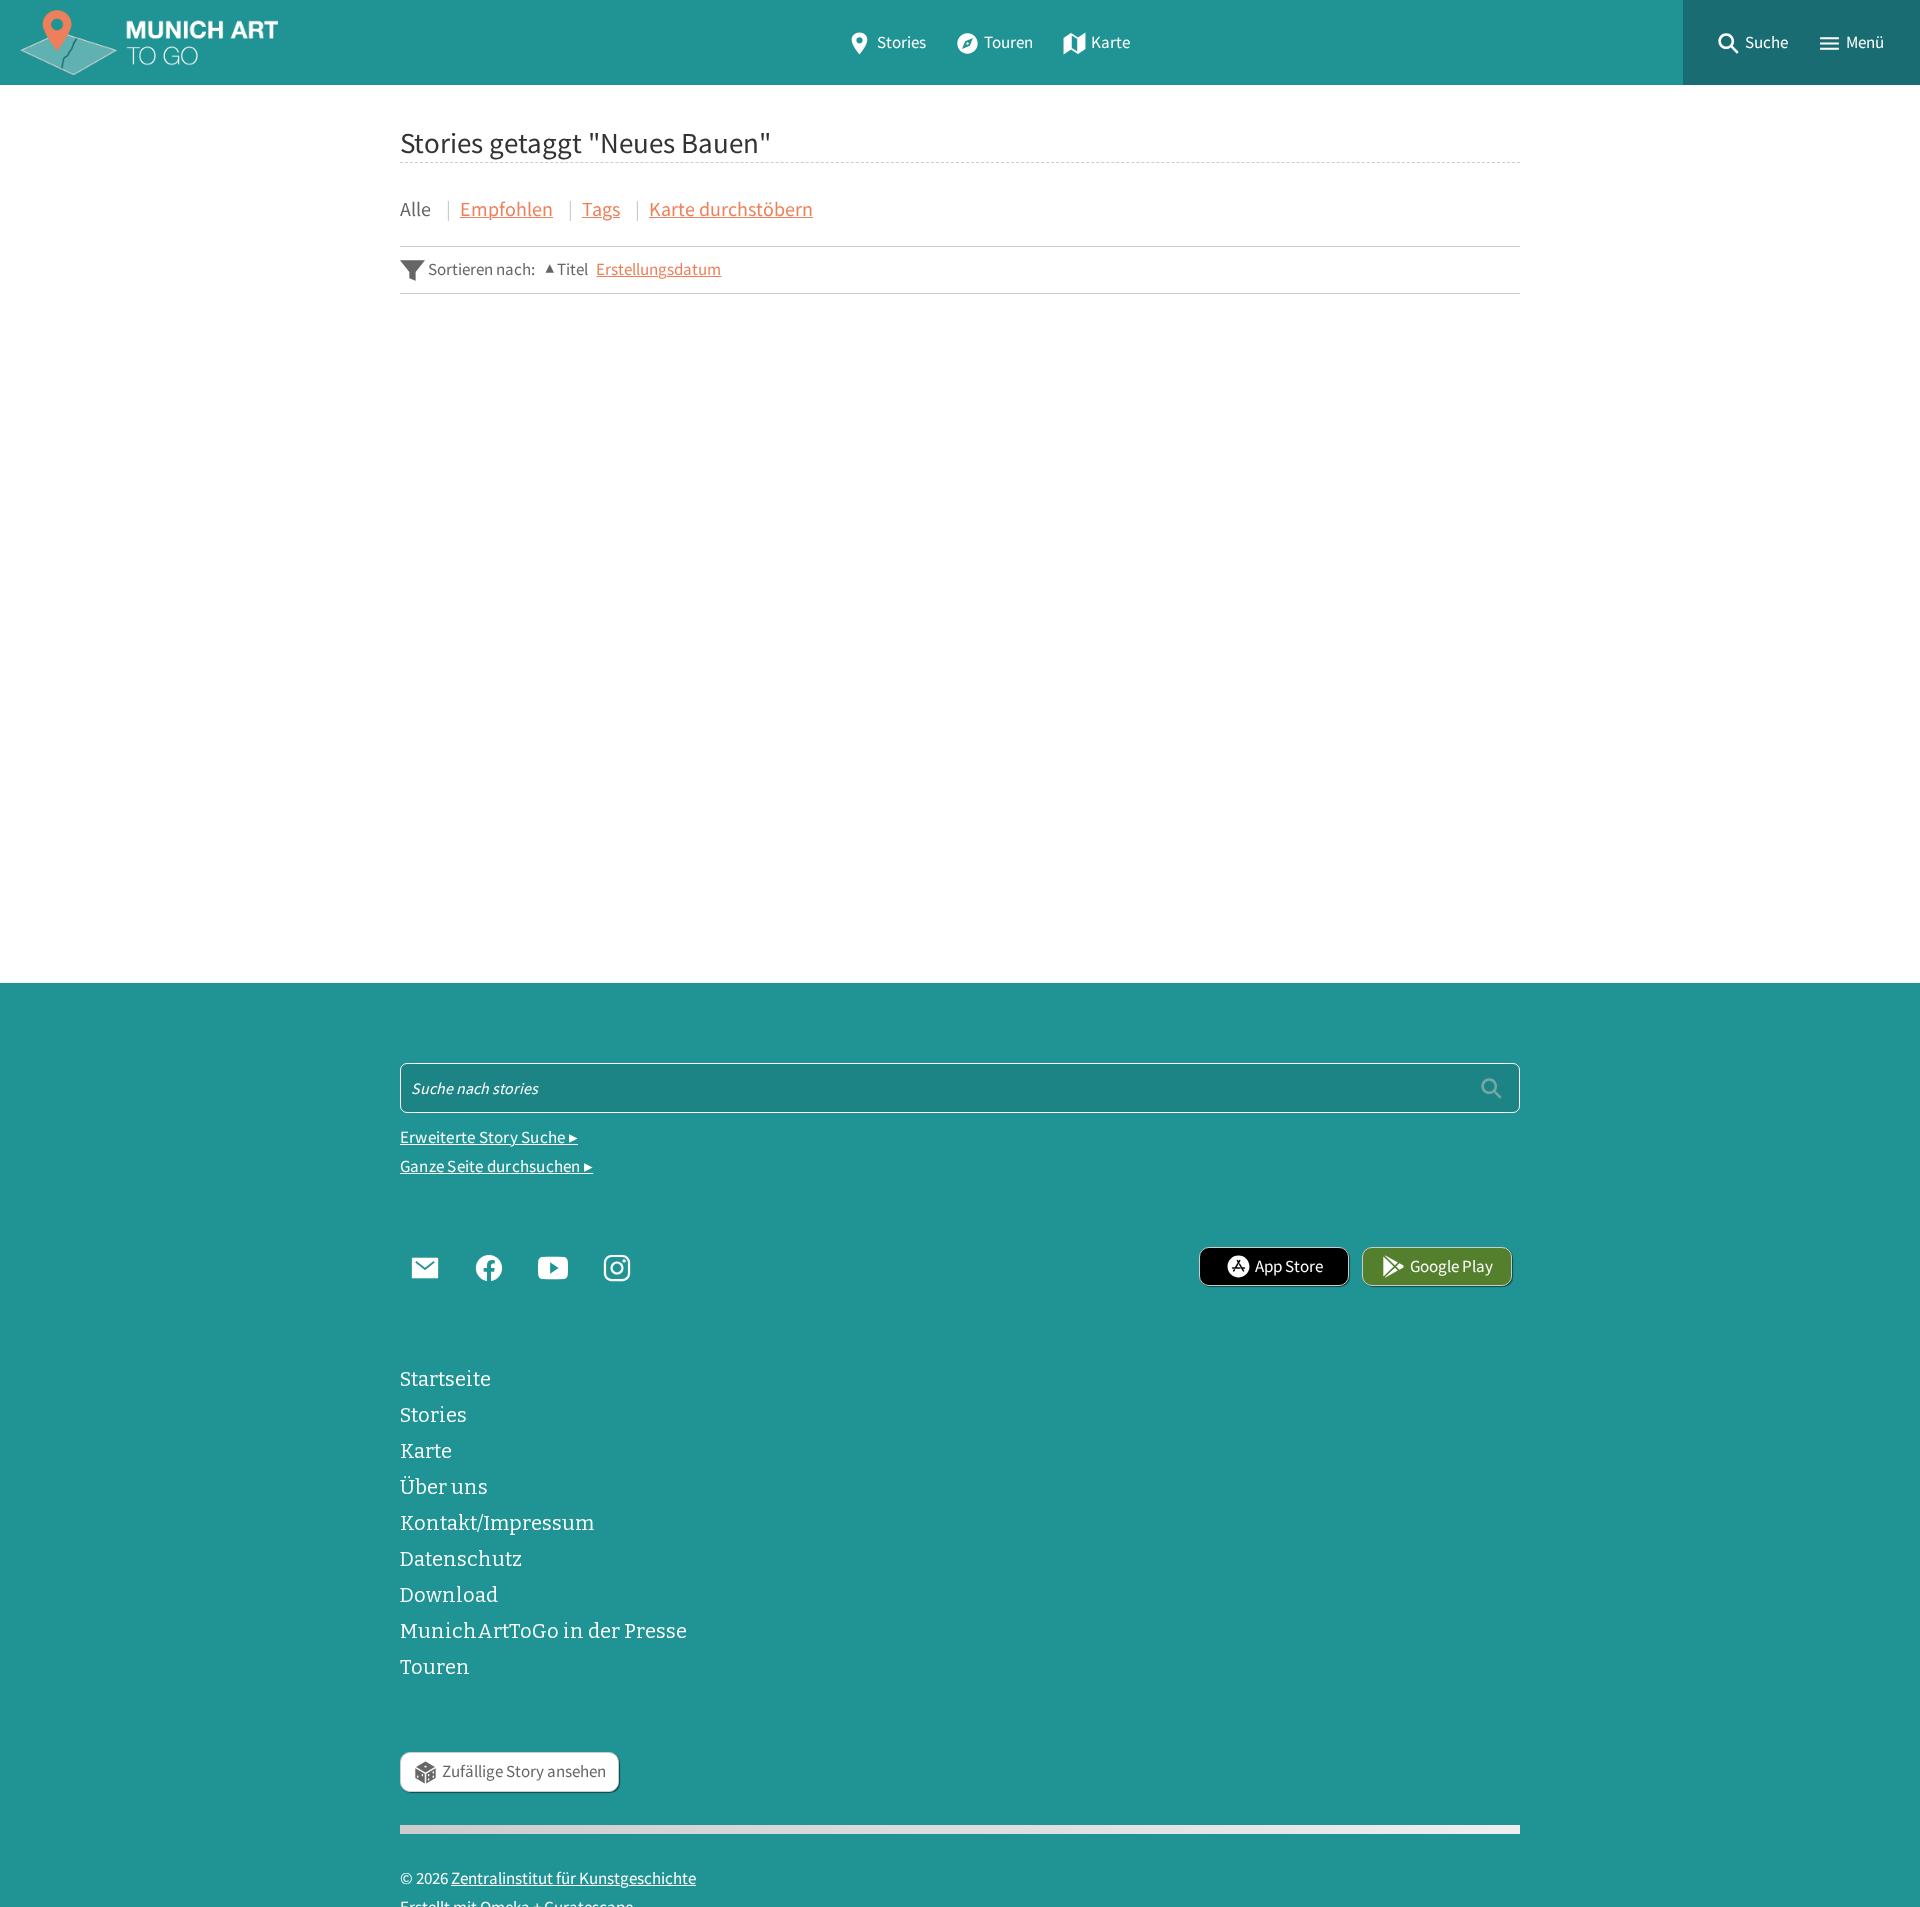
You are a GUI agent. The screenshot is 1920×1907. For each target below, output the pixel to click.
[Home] (149, 42)
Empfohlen (506, 208)
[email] (425, 1266)
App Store (1289, 1266)
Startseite (445, 1379)
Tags (601, 208)
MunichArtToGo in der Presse (543, 1631)
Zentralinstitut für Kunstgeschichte (573, 1878)
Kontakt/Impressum (497, 1523)
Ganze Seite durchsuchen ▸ (496, 1166)
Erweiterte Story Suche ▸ (489, 1137)
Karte (1110, 42)
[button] (1752, 42)
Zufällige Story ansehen (524, 1771)
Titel (572, 269)
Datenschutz (461, 1559)
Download (449, 1595)
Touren (1008, 42)
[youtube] (553, 1266)
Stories (901, 42)
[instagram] (617, 1266)
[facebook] (489, 1266)
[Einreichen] (1491, 1087)
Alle (415, 208)
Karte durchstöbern (731, 208)
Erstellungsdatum (658, 269)
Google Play (1451, 1266)
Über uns (444, 1487)
